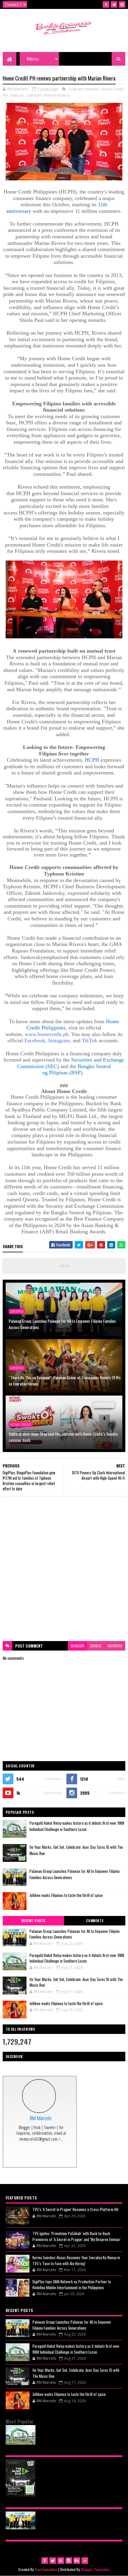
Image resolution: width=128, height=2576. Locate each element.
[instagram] (122, 4)
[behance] (77, 2561)
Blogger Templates (95, 2569)
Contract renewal (83, 89)
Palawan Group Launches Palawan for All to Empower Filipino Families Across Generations (62, 1324)
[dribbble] (61, 2561)
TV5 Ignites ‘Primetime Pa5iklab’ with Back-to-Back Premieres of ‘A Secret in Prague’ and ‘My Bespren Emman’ (77, 2236)
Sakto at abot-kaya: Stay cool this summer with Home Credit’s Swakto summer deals (63, 1437)
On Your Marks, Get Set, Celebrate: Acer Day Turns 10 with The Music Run (76, 1982)
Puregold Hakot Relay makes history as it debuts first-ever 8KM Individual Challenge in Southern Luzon (77, 1826)
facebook (115, 1646)
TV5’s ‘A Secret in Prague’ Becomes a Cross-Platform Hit (75, 2209)
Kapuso (17, 95)
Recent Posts (33, 1921)
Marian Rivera (57, 95)
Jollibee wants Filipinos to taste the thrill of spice (66, 1895)
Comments (95, 1921)
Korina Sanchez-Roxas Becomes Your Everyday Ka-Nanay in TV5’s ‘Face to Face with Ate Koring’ (76, 2260)
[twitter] (114, 4)
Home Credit (21, 1424)
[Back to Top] (85, 2561)
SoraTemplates (46, 2569)
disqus (96, 1646)
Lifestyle (34, 95)
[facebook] (106, 4)
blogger (78, 1646)
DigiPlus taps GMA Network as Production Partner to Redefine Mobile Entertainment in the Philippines (72, 2284)
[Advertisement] (64, 1569)
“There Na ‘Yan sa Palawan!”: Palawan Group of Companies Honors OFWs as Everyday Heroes (65, 1380)
